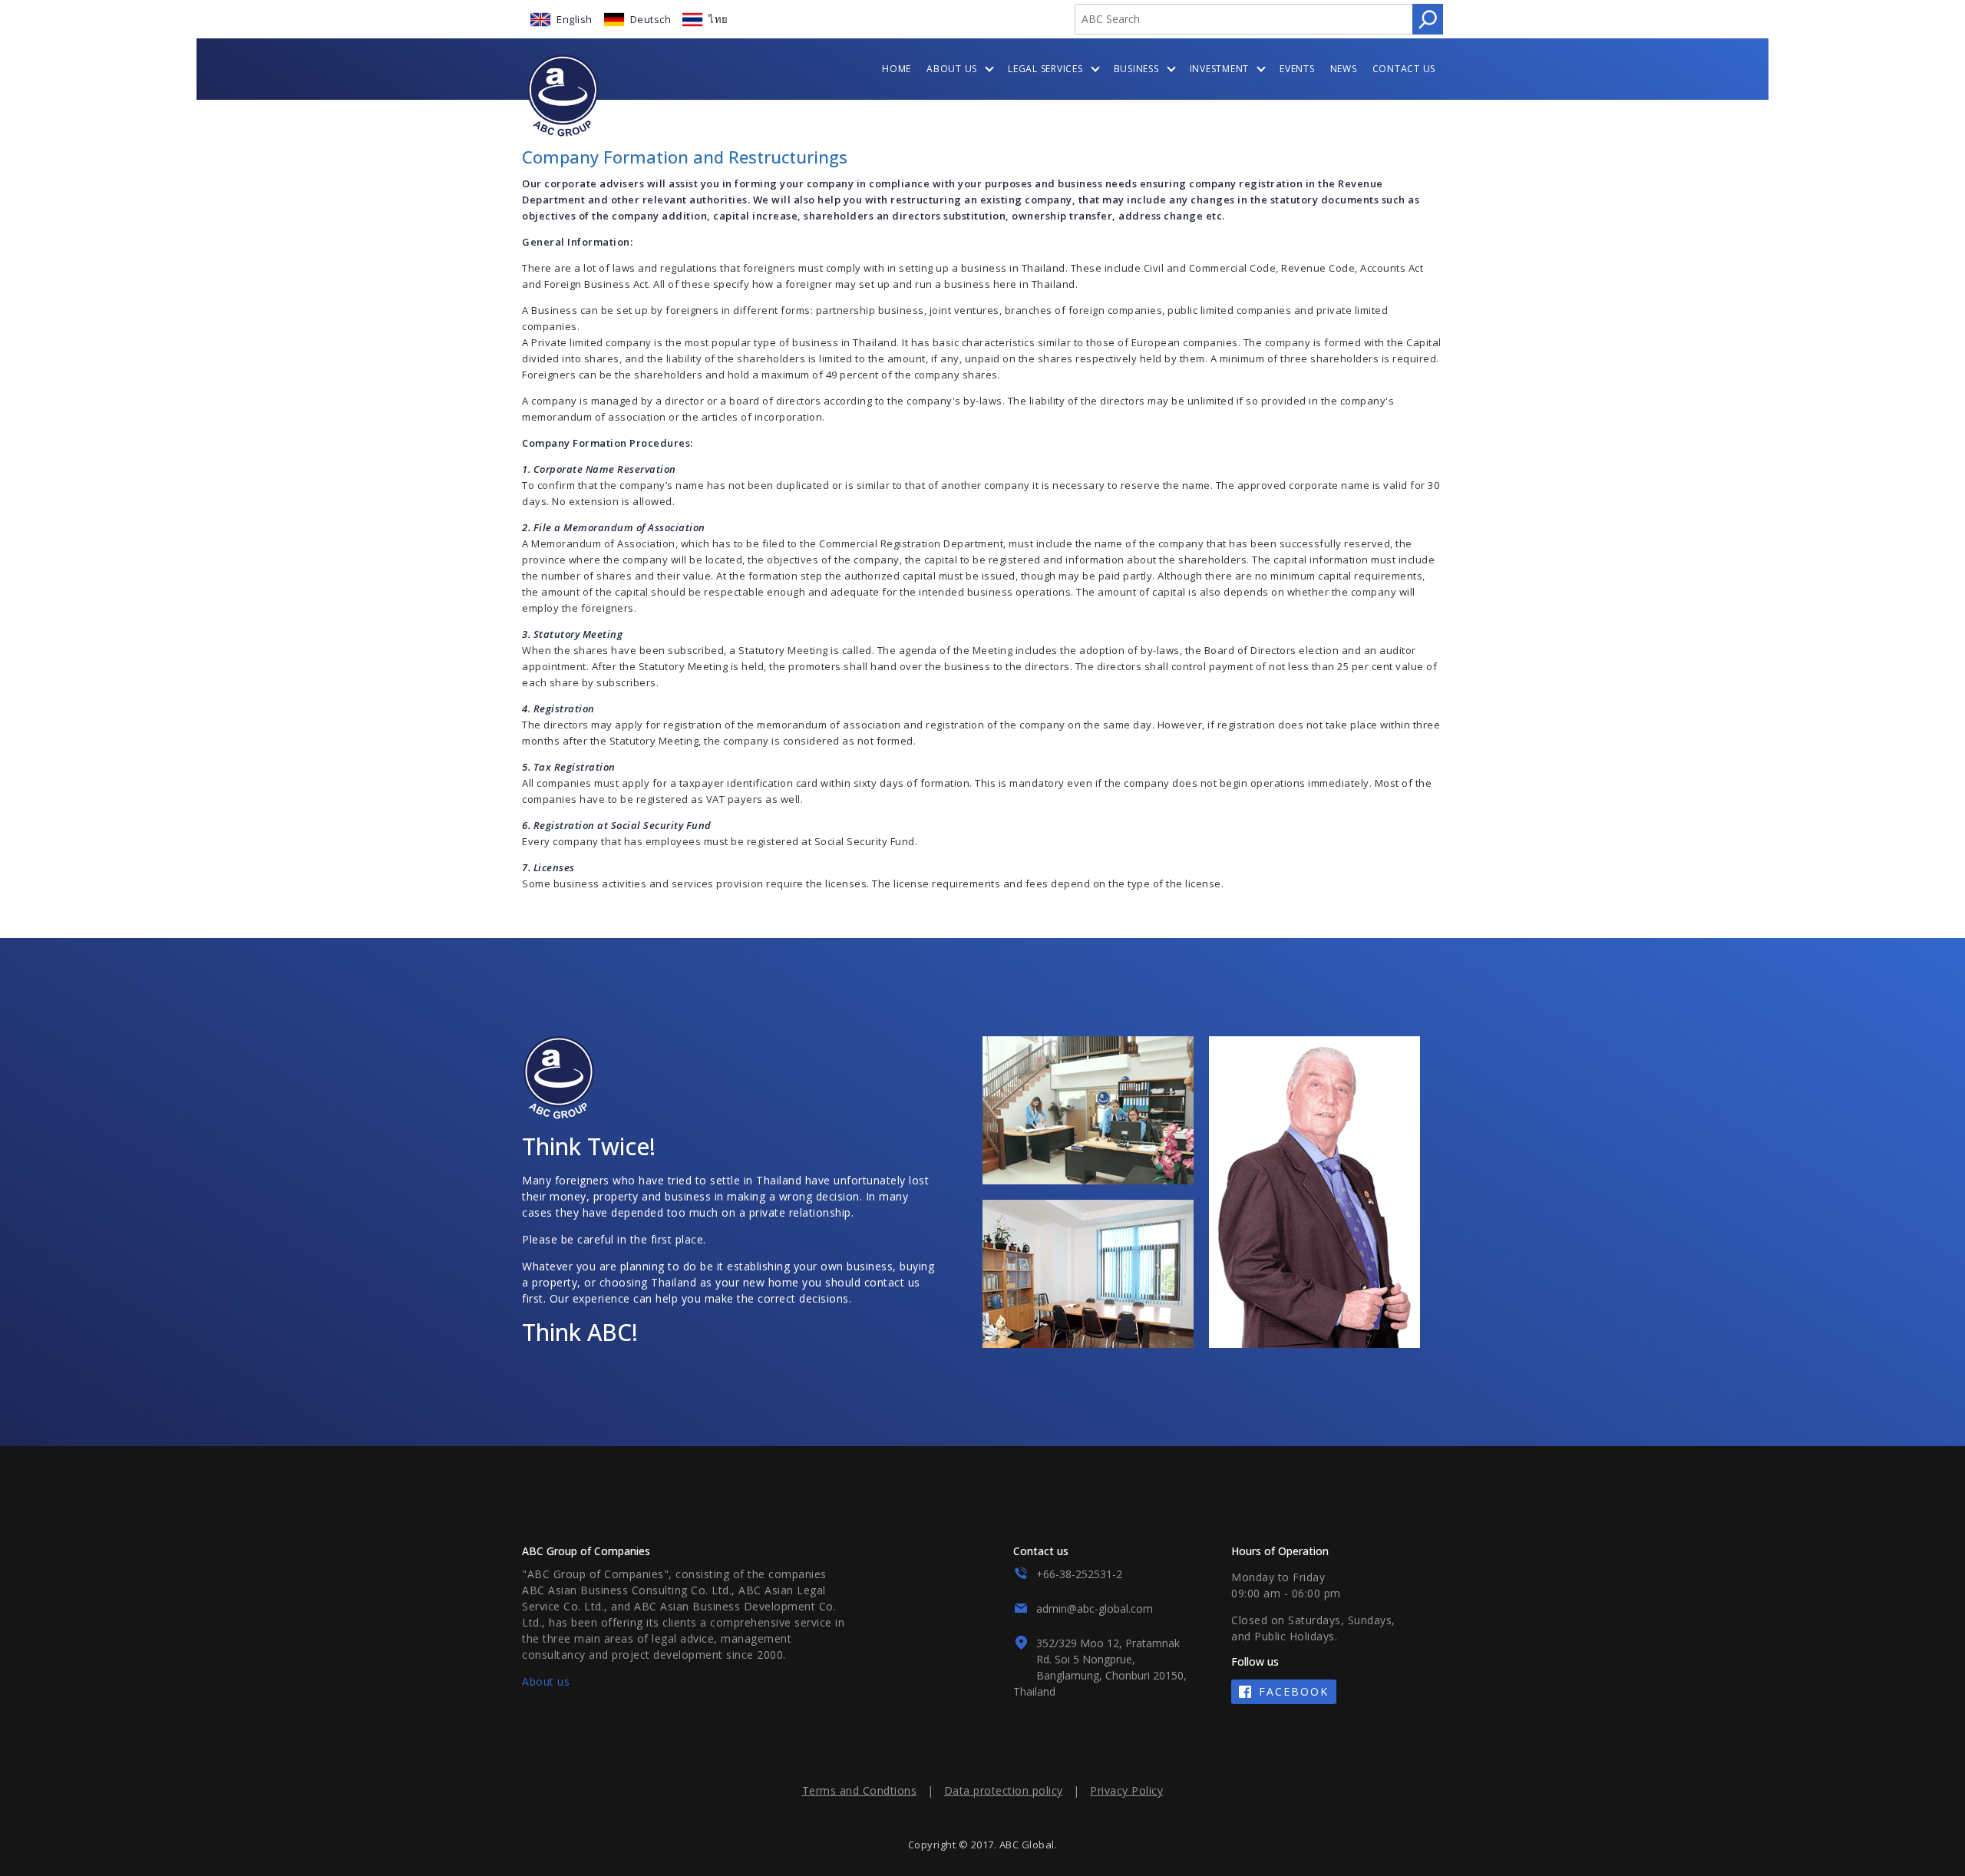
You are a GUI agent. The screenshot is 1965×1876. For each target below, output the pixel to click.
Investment (1220, 69)
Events (1297, 69)
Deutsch (651, 19)
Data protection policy (1004, 1790)
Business (1136, 69)
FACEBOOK (1294, 1691)
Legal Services (1045, 69)
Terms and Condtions (860, 1790)
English (575, 19)
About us (546, 1681)
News (1344, 69)
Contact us (1404, 69)
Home (897, 69)
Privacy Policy (1126, 1790)
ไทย (718, 19)
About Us (952, 69)
